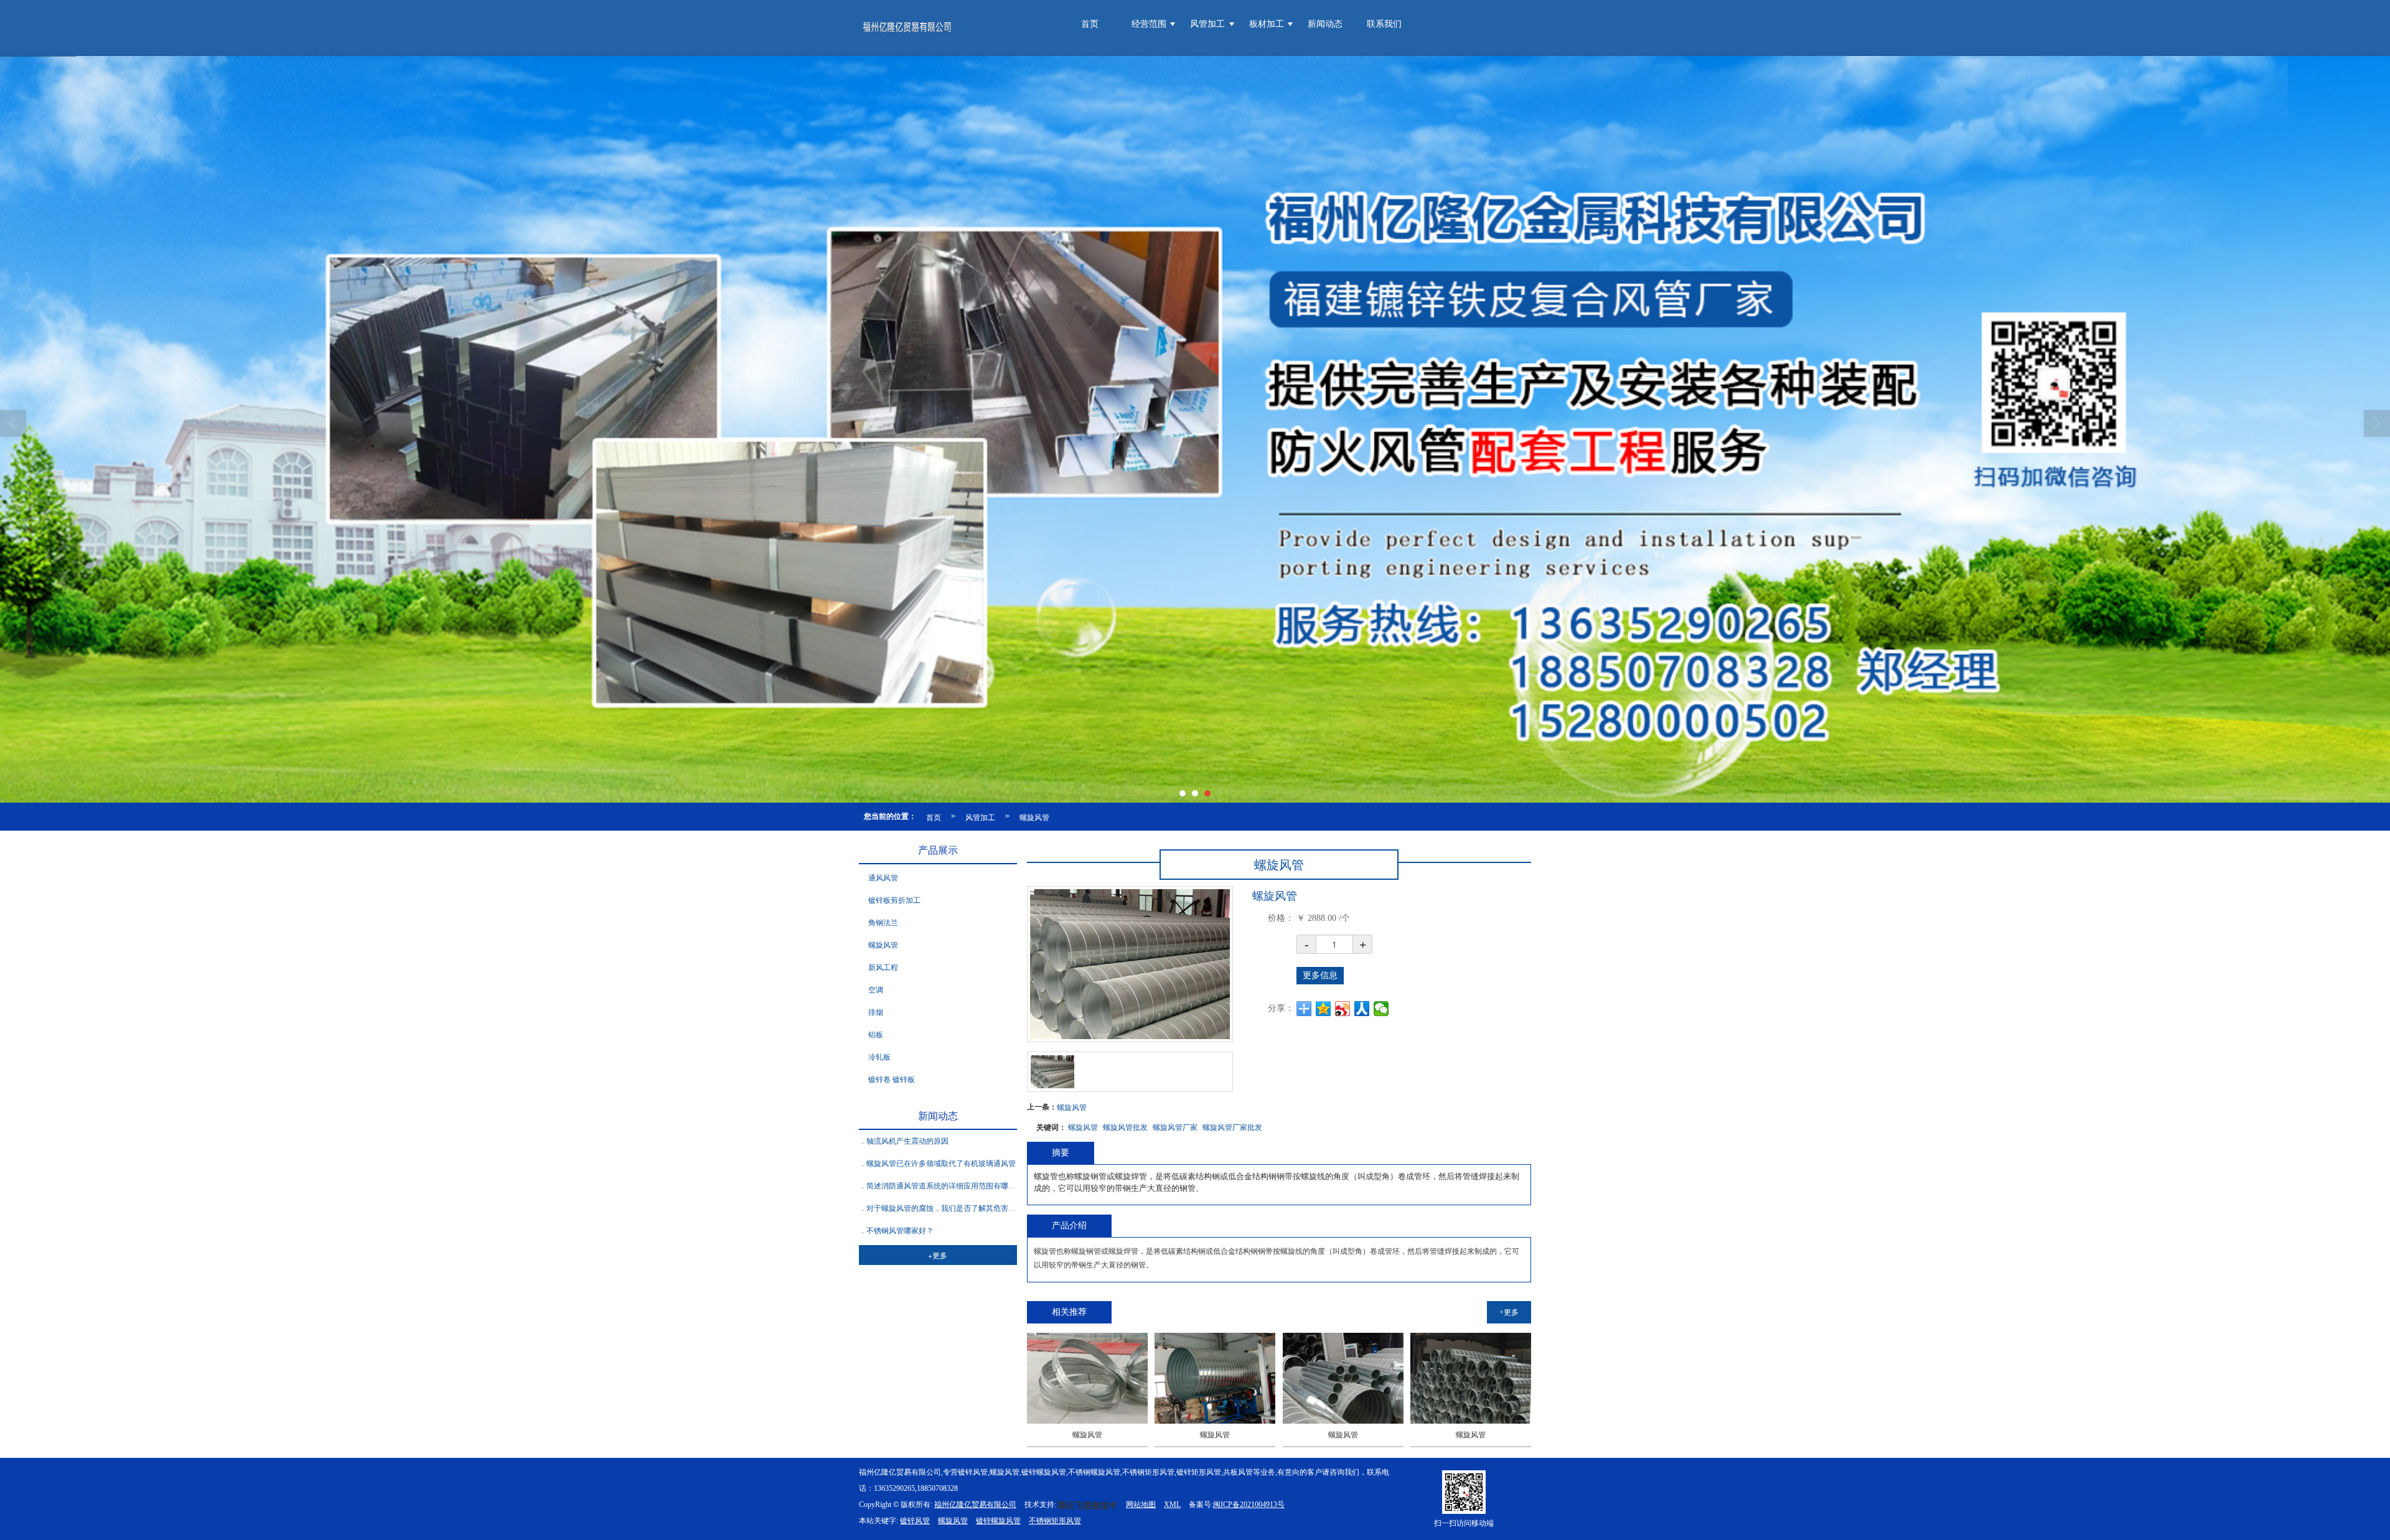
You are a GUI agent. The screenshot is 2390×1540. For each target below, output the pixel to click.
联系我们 (1384, 24)
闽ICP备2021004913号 (1249, 1505)
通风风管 (883, 878)
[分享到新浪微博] (1343, 1009)
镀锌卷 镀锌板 (892, 1080)
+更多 (1509, 1312)
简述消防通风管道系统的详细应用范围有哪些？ (945, 1186)
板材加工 (1267, 24)
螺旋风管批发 (1125, 1127)
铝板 (876, 1035)
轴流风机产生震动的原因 (907, 1141)
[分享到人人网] (1362, 1009)
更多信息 (1320, 975)
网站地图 (1141, 1505)
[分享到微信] (1381, 1009)
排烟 (876, 1012)
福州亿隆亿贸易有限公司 (975, 1505)
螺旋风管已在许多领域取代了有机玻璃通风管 (941, 1164)
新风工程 (883, 968)
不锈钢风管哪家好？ (900, 1231)
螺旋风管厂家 (1175, 1127)
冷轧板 (879, 1057)
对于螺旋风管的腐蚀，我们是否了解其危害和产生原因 (956, 1208)
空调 (876, 990)
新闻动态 (1325, 24)
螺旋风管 (1034, 817)
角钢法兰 (883, 923)
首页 (1090, 24)
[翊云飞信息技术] (1087, 1505)
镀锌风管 (915, 1521)
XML (1172, 1505)
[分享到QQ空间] (1324, 1009)
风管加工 (1207, 24)
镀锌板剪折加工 (894, 900)
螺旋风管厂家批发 (1232, 1127)
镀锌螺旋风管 (998, 1521)
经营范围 (1149, 24)
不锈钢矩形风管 (1055, 1521)
